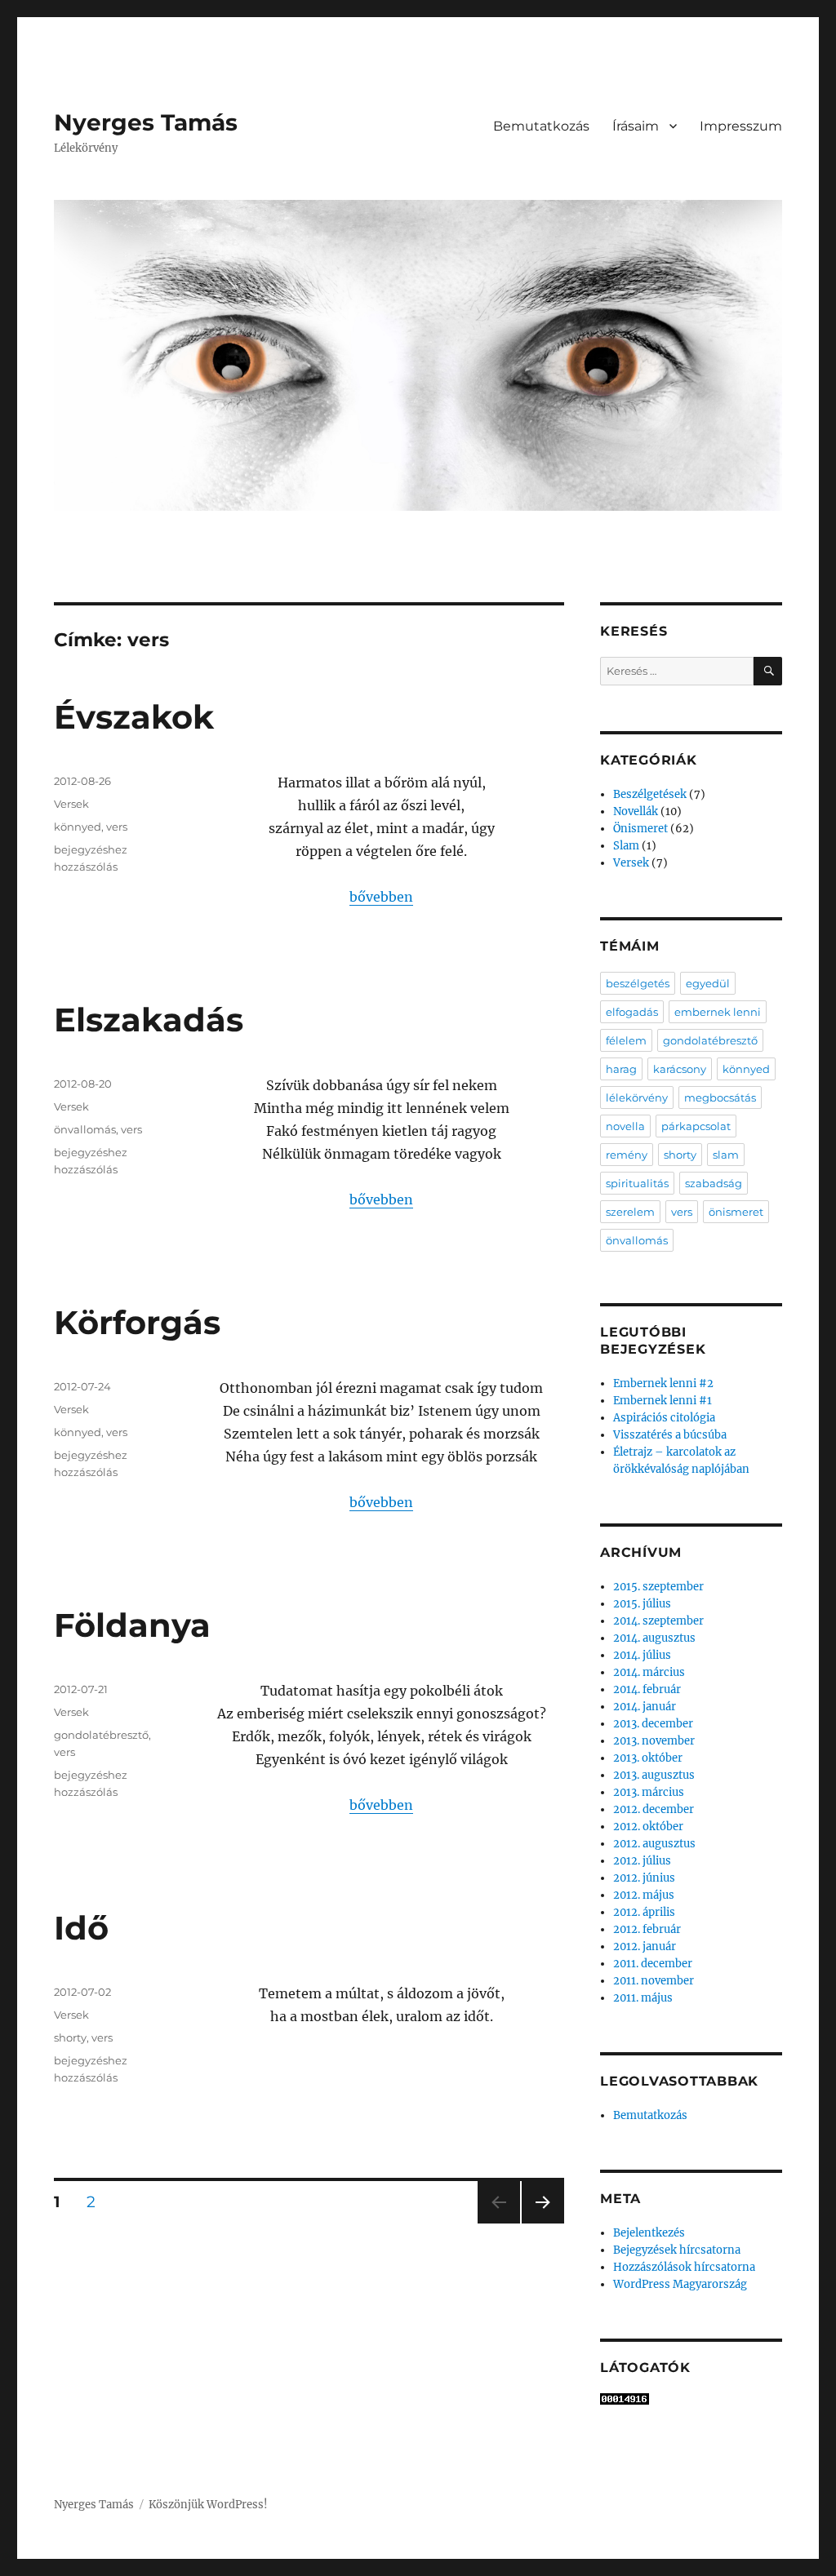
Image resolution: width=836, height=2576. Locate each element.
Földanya (132, 1625)
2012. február (647, 1929)
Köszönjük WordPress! (208, 2505)
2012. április (644, 1912)
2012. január (645, 1946)
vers (117, 827)
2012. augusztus (654, 1844)
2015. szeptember (658, 1587)
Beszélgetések (650, 794)
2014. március (649, 1672)
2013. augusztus (654, 1775)
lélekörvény (637, 1097)
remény (627, 1155)
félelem (626, 1040)
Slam (626, 846)
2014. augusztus (654, 1638)
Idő (81, 1928)
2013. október (648, 1758)
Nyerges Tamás (146, 122)
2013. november (654, 1741)
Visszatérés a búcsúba (670, 1435)
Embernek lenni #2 (663, 1383)
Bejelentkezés (649, 2233)
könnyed (78, 827)
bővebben (381, 897)
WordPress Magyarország (680, 2284)
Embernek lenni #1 (663, 1401)
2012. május (644, 1895)
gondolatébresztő (101, 1735)
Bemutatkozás (541, 126)
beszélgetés (638, 983)
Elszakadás (149, 1020)
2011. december (653, 1964)
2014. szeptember (658, 1621)
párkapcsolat (696, 1126)
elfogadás (632, 1012)
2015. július (642, 1604)
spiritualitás (637, 1183)
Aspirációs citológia (664, 1418)
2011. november (654, 1981)
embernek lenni (718, 1012)
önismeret (736, 1212)
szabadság (714, 1183)
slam (726, 1155)
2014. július (642, 1655)
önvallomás (85, 1129)
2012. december (654, 1809)
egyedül (708, 983)
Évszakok (134, 717)
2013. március (649, 1792)
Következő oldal (543, 2223)
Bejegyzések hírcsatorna (677, 2250)
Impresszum (741, 126)
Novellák (636, 811)
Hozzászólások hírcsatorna (684, 2267)
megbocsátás (720, 1097)
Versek (71, 804)
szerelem (630, 1212)
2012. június (644, 1878)
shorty (70, 2037)
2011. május (643, 1998)
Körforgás (137, 1322)
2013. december (653, 1724)
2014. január (645, 1707)
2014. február (647, 1689)
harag (621, 1069)
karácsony (680, 1069)
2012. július (642, 1861)
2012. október (648, 1827)
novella (625, 1126)
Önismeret (640, 829)
